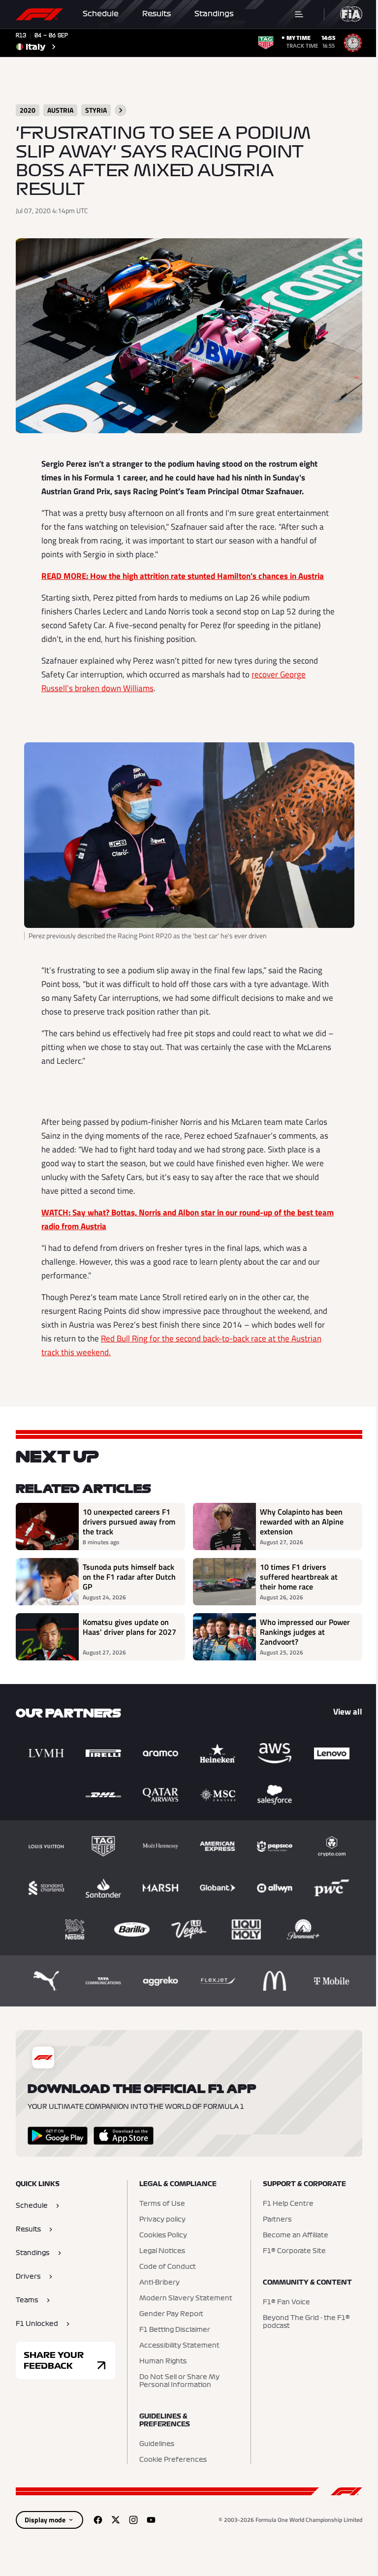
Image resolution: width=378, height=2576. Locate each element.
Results (157, 14)
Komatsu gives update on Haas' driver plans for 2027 (129, 1627)
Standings (214, 14)
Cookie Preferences (173, 2460)
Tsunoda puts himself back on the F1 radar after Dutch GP (129, 1577)
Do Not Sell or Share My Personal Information (179, 2381)
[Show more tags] (121, 110)
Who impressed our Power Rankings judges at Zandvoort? (305, 1632)
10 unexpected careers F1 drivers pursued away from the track (129, 1522)
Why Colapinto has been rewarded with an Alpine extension (302, 1522)
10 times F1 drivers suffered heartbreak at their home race (299, 1577)
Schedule (101, 14)
